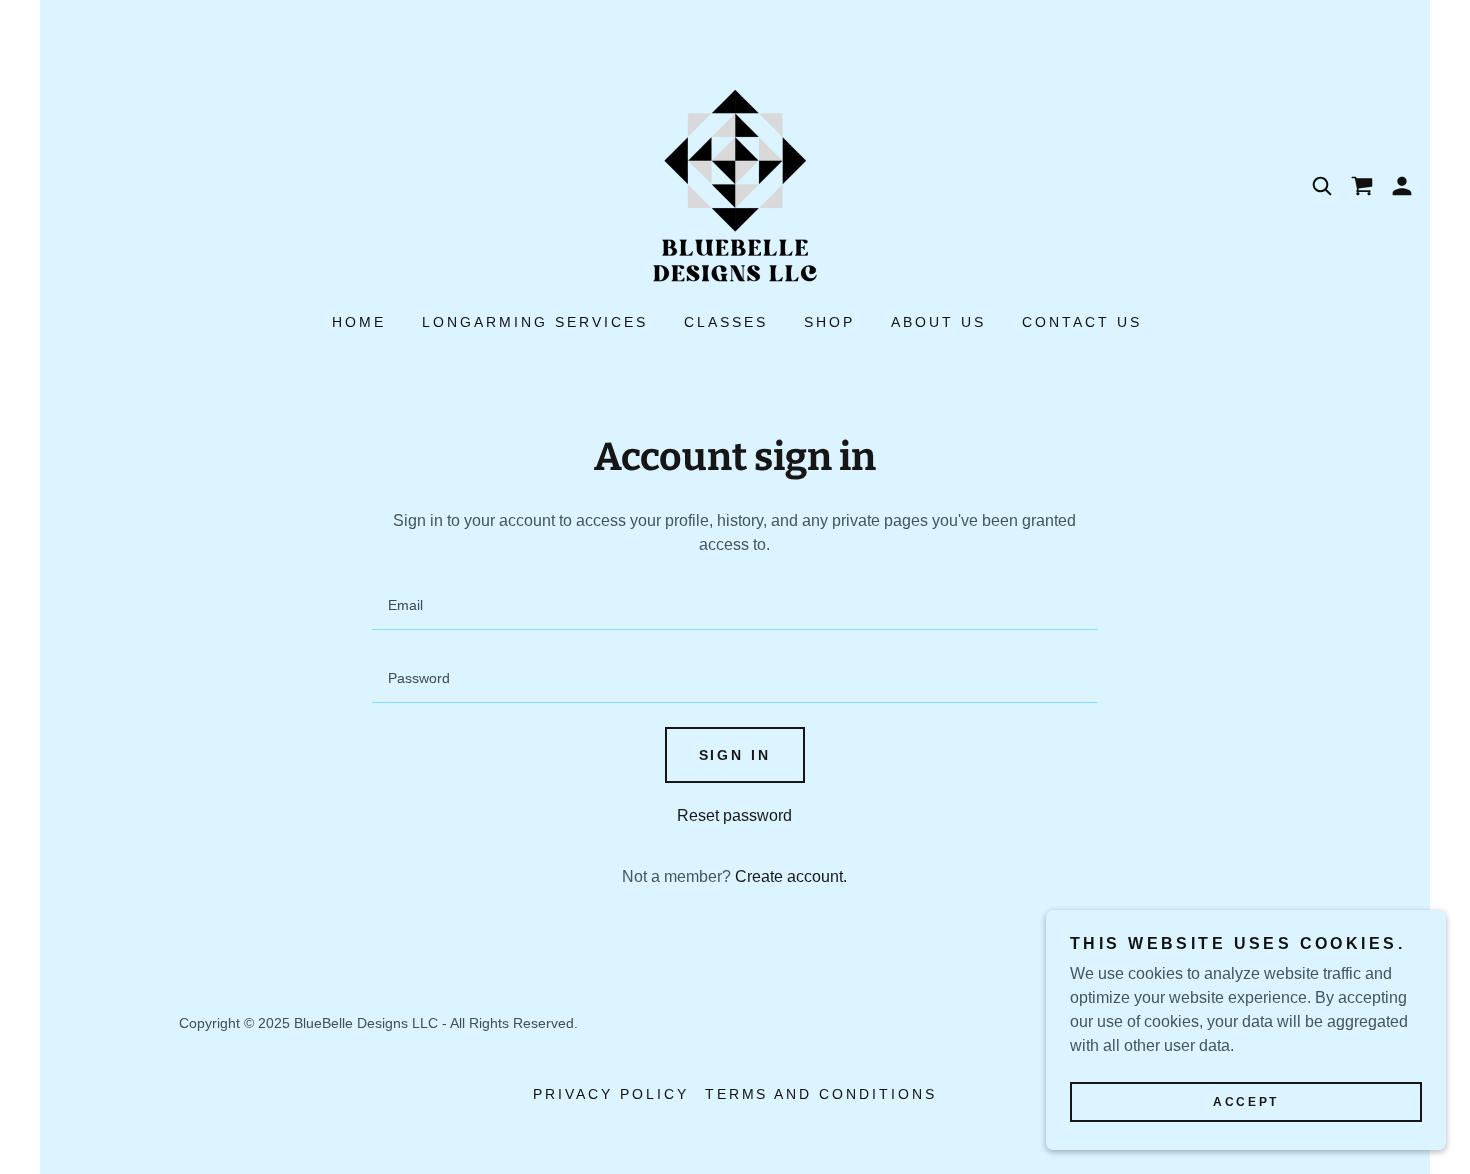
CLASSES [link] (726, 322)
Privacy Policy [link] (611, 1094)
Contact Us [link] (1082, 322)
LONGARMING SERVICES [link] (535, 322)
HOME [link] (359, 322)
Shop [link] (829, 322)
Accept (1245, 1102)
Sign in (735, 755)
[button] (1402, 186)
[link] (735, 184)
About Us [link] (938, 322)
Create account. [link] (791, 876)
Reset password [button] (734, 815)
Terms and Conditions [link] (821, 1094)
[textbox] (734, 605)
